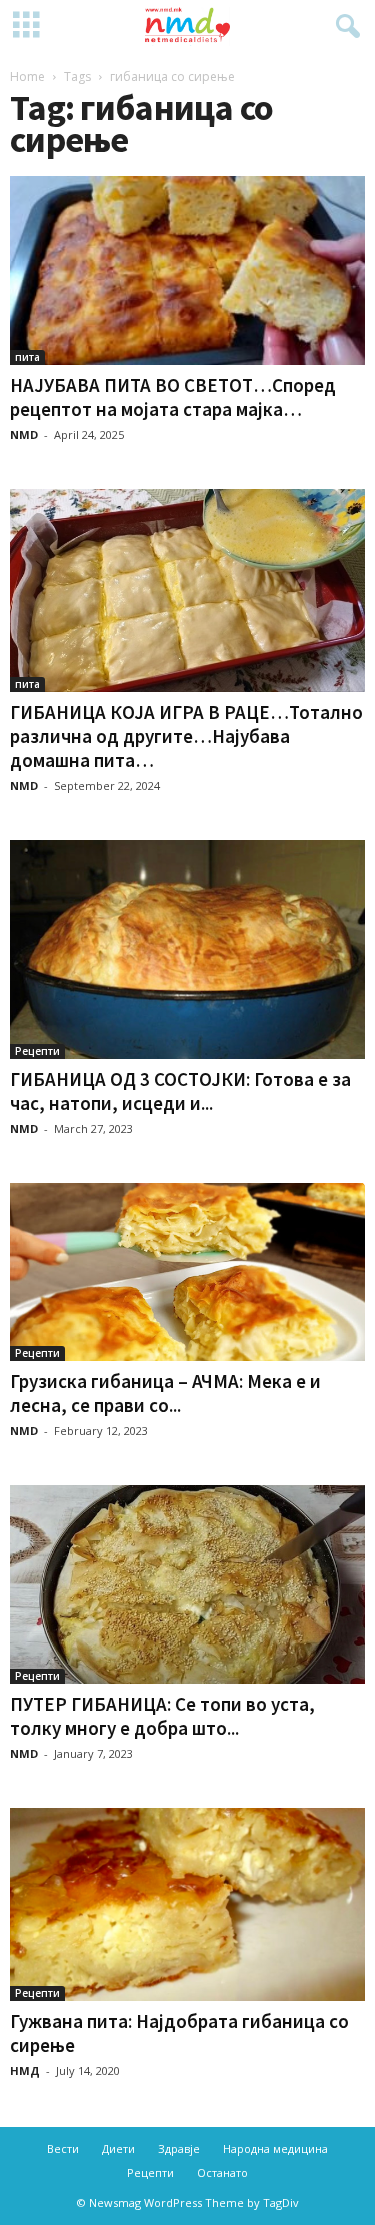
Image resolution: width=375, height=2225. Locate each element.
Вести (63, 2148)
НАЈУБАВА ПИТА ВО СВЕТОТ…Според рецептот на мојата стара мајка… (173, 397)
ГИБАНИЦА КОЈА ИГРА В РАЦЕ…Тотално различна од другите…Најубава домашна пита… (186, 736)
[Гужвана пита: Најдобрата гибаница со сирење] (187, 1904)
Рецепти (37, 1051)
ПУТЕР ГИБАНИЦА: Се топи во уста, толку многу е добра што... (162, 1716)
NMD (24, 434)
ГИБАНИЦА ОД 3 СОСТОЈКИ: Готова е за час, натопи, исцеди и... (180, 1091)
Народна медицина (275, 2148)
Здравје (179, 2148)
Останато (222, 2172)
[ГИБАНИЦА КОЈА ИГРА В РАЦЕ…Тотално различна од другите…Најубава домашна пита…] (187, 590)
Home (27, 76)
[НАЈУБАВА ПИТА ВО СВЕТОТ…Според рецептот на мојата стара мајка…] (187, 270)
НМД (25, 2070)
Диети (118, 2148)
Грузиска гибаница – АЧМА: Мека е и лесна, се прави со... (165, 1393)
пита (27, 357)
